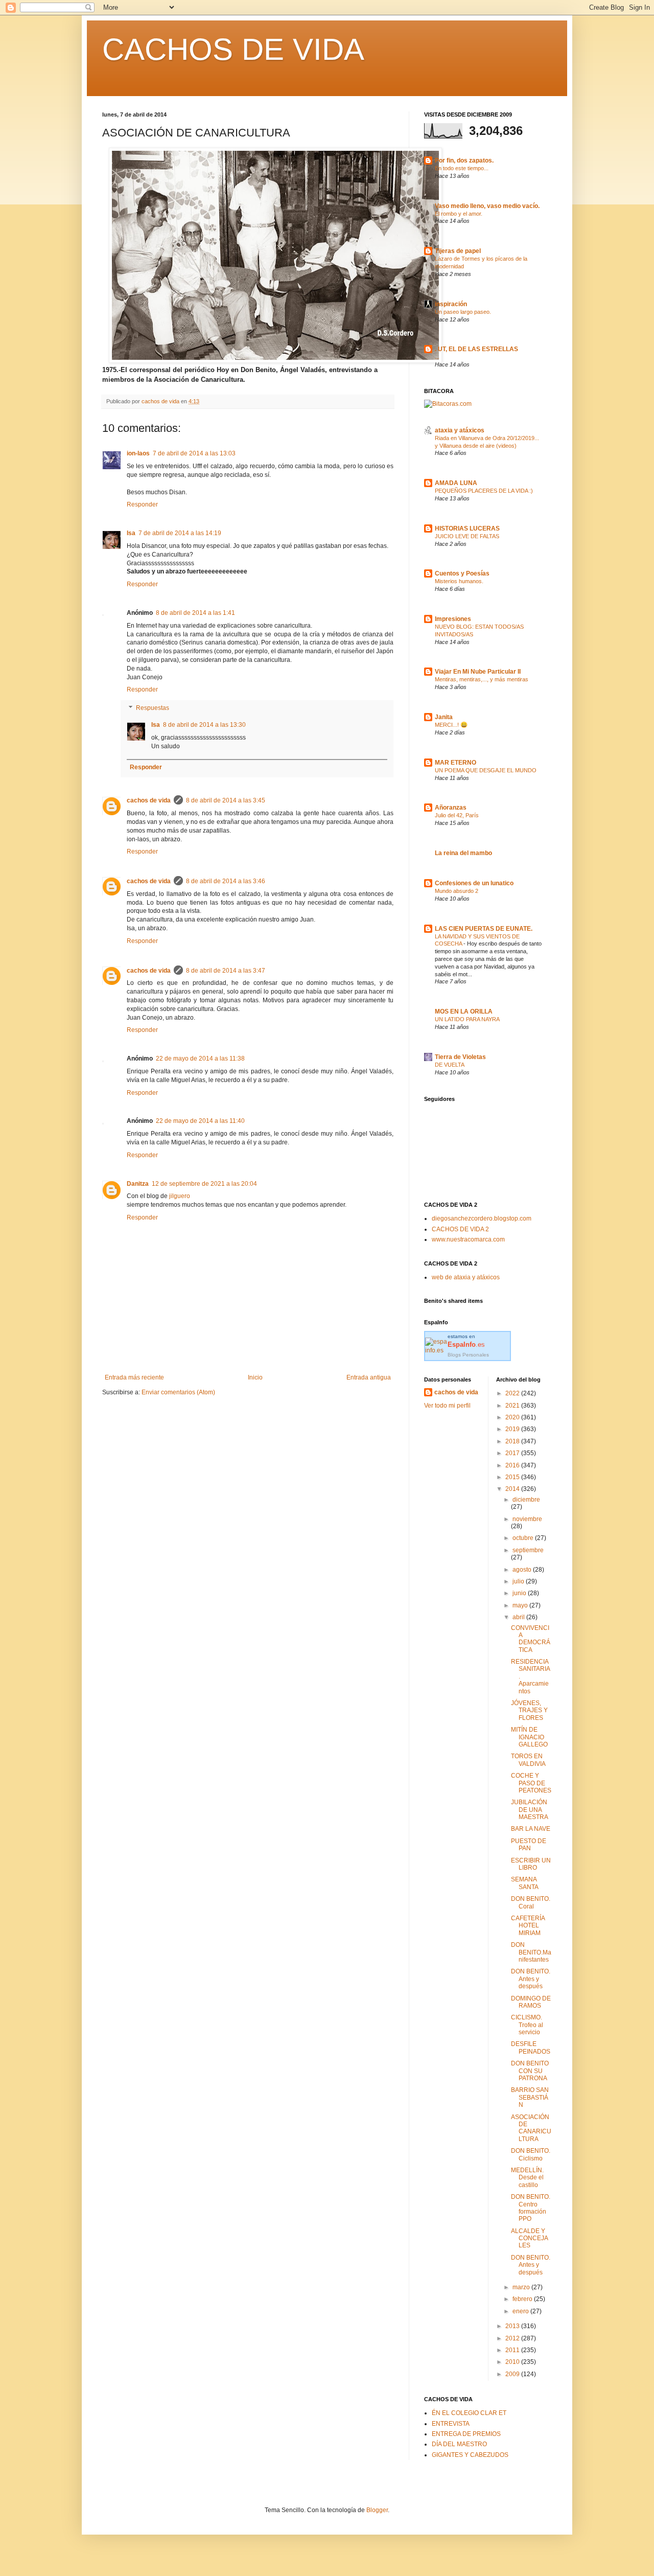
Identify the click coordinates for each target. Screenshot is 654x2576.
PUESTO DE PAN (529, 1845)
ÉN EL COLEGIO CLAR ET (469, 2413)
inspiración (451, 304)
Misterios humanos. (459, 581)
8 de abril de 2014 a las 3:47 (226, 971)
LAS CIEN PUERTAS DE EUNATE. (484, 929)
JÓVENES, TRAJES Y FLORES (529, 1710)
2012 (513, 2338)
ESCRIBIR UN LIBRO (531, 1864)
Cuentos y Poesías (462, 573)
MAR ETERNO (456, 763)
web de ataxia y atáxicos (466, 1277)
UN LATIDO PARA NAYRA (467, 1019)
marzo (522, 2287)
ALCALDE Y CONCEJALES (530, 2238)
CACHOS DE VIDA (233, 49)
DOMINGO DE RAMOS (531, 2002)
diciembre (526, 1500)
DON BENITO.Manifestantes (531, 1952)
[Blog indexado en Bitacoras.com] (448, 404)
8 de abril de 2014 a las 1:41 (195, 613)
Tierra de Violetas (460, 1057)
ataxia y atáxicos (460, 430)
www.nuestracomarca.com (468, 1239)
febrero (523, 2299)
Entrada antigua (369, 1377)
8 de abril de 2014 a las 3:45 (226, 800)
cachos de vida (149, 800)
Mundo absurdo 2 (457, 891)
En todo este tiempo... (462, 168)
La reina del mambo (463, 853)
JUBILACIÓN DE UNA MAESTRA (530, 1810)
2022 (513, 1393)
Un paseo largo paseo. (463, 312)
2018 (513, 1441)
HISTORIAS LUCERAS (467, 528)
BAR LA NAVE (531, 1829)
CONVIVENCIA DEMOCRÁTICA (531, 1639)
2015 (513, 1477)
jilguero (180, 1196)
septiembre (528, 1550)
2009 (513, 2374)
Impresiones (453, 619)
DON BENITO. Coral (531, 1902)
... (437, 357)
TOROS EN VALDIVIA (528, 1760)
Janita (444, 717)
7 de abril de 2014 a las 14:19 (180, 533)
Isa (131, 533)
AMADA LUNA (456, 483)
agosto (523, 1570)
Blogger (377, 2510)
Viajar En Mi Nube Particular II (478, 672)
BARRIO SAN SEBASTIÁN (530, 2097)
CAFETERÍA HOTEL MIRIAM (528, 1926)
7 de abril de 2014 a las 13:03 (194, 453)
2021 (513, 1406)
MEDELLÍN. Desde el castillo (527, 2178)
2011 (513, 2350)
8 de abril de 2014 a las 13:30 (204, 725)
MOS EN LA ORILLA (464, 1011)
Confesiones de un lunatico (474, 883)
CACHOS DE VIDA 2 (460, 1229)
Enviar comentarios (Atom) (178, 1392)
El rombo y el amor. (459, 214)
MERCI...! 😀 (451, 725)
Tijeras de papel (458, 251)
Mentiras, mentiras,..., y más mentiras (482, 679)
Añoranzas (451, 808)
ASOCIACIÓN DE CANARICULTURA (531, 2128)
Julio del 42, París (457, 815)
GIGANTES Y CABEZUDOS (470, 2455)
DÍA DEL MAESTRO (459, 2444)
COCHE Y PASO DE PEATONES (531, 1783)
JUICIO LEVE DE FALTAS (467, 536)
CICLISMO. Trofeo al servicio (527, 2025)
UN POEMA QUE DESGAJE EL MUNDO (486, 770)
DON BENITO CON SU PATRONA (530, 2071)
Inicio (255, 1377)
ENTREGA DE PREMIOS (466, 2434)
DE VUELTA (450, 1065)
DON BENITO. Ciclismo (531, 2154)
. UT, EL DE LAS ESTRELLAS (476, 349)
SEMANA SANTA (525, 1883)
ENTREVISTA (451, 2424)
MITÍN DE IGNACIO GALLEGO (529, 1737)
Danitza (138, 1184)
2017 (513, 1453)
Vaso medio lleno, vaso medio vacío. (487, 206)
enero (521, 2311)
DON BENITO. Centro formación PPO (531, 2208)
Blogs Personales (468, 1355)
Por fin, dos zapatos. (464, 160)
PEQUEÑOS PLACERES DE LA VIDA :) (484, 491)
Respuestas (153, 708)
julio (519, 1581)
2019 (513, 1429)
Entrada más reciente (134, 1377)
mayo (521, 1605)
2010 (513, 2362)
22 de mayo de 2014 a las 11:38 (200, 1059)
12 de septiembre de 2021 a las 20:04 (204, 1184)
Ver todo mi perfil (447, 1406)
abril (519, 1617)
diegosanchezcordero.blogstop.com (482, 1218)
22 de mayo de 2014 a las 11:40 (200, 1121)
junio (520, 1593)
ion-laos (138, 453)
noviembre (527, 1519)
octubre (524, 1538)
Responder (142, 504)
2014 (513, 1489)
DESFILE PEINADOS (531, 2048)
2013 (513, 2326)
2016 (513, 1465)
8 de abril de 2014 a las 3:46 (226, 881)
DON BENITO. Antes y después (531, 1979)
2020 (513, 1417)
